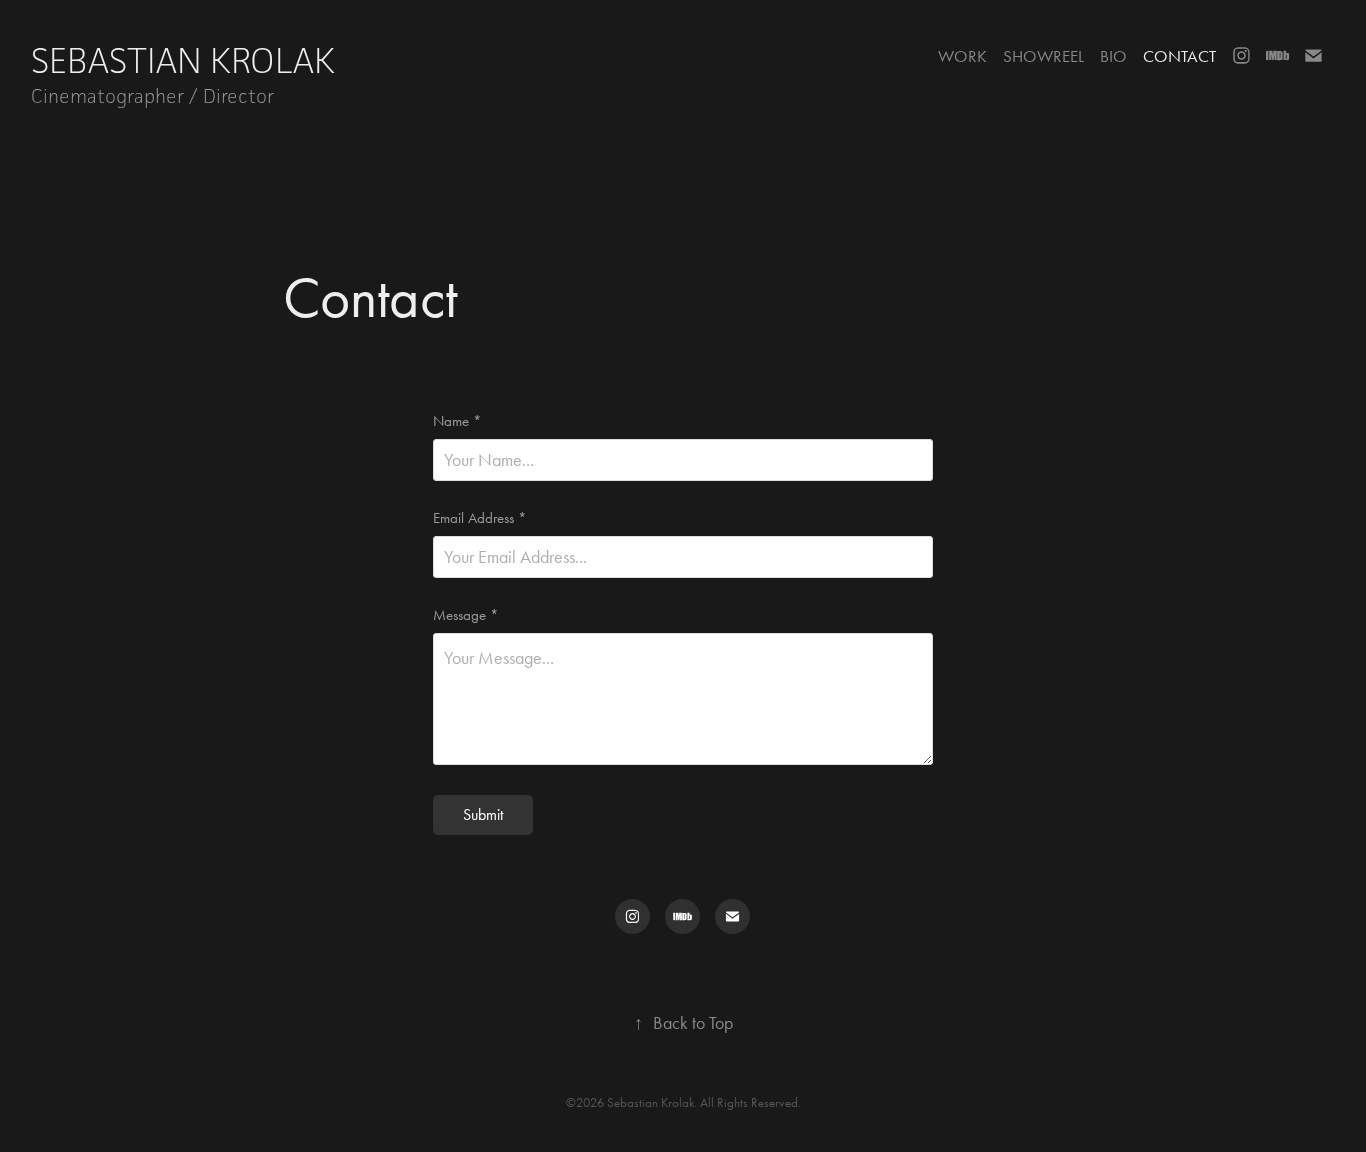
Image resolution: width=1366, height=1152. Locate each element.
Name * (457, 421)
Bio (1113, 56)
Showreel (1043, 56)
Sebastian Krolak (187, 60)
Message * (466, 615)
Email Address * (480, 518)
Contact (1179, 56)
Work (962, 56)
